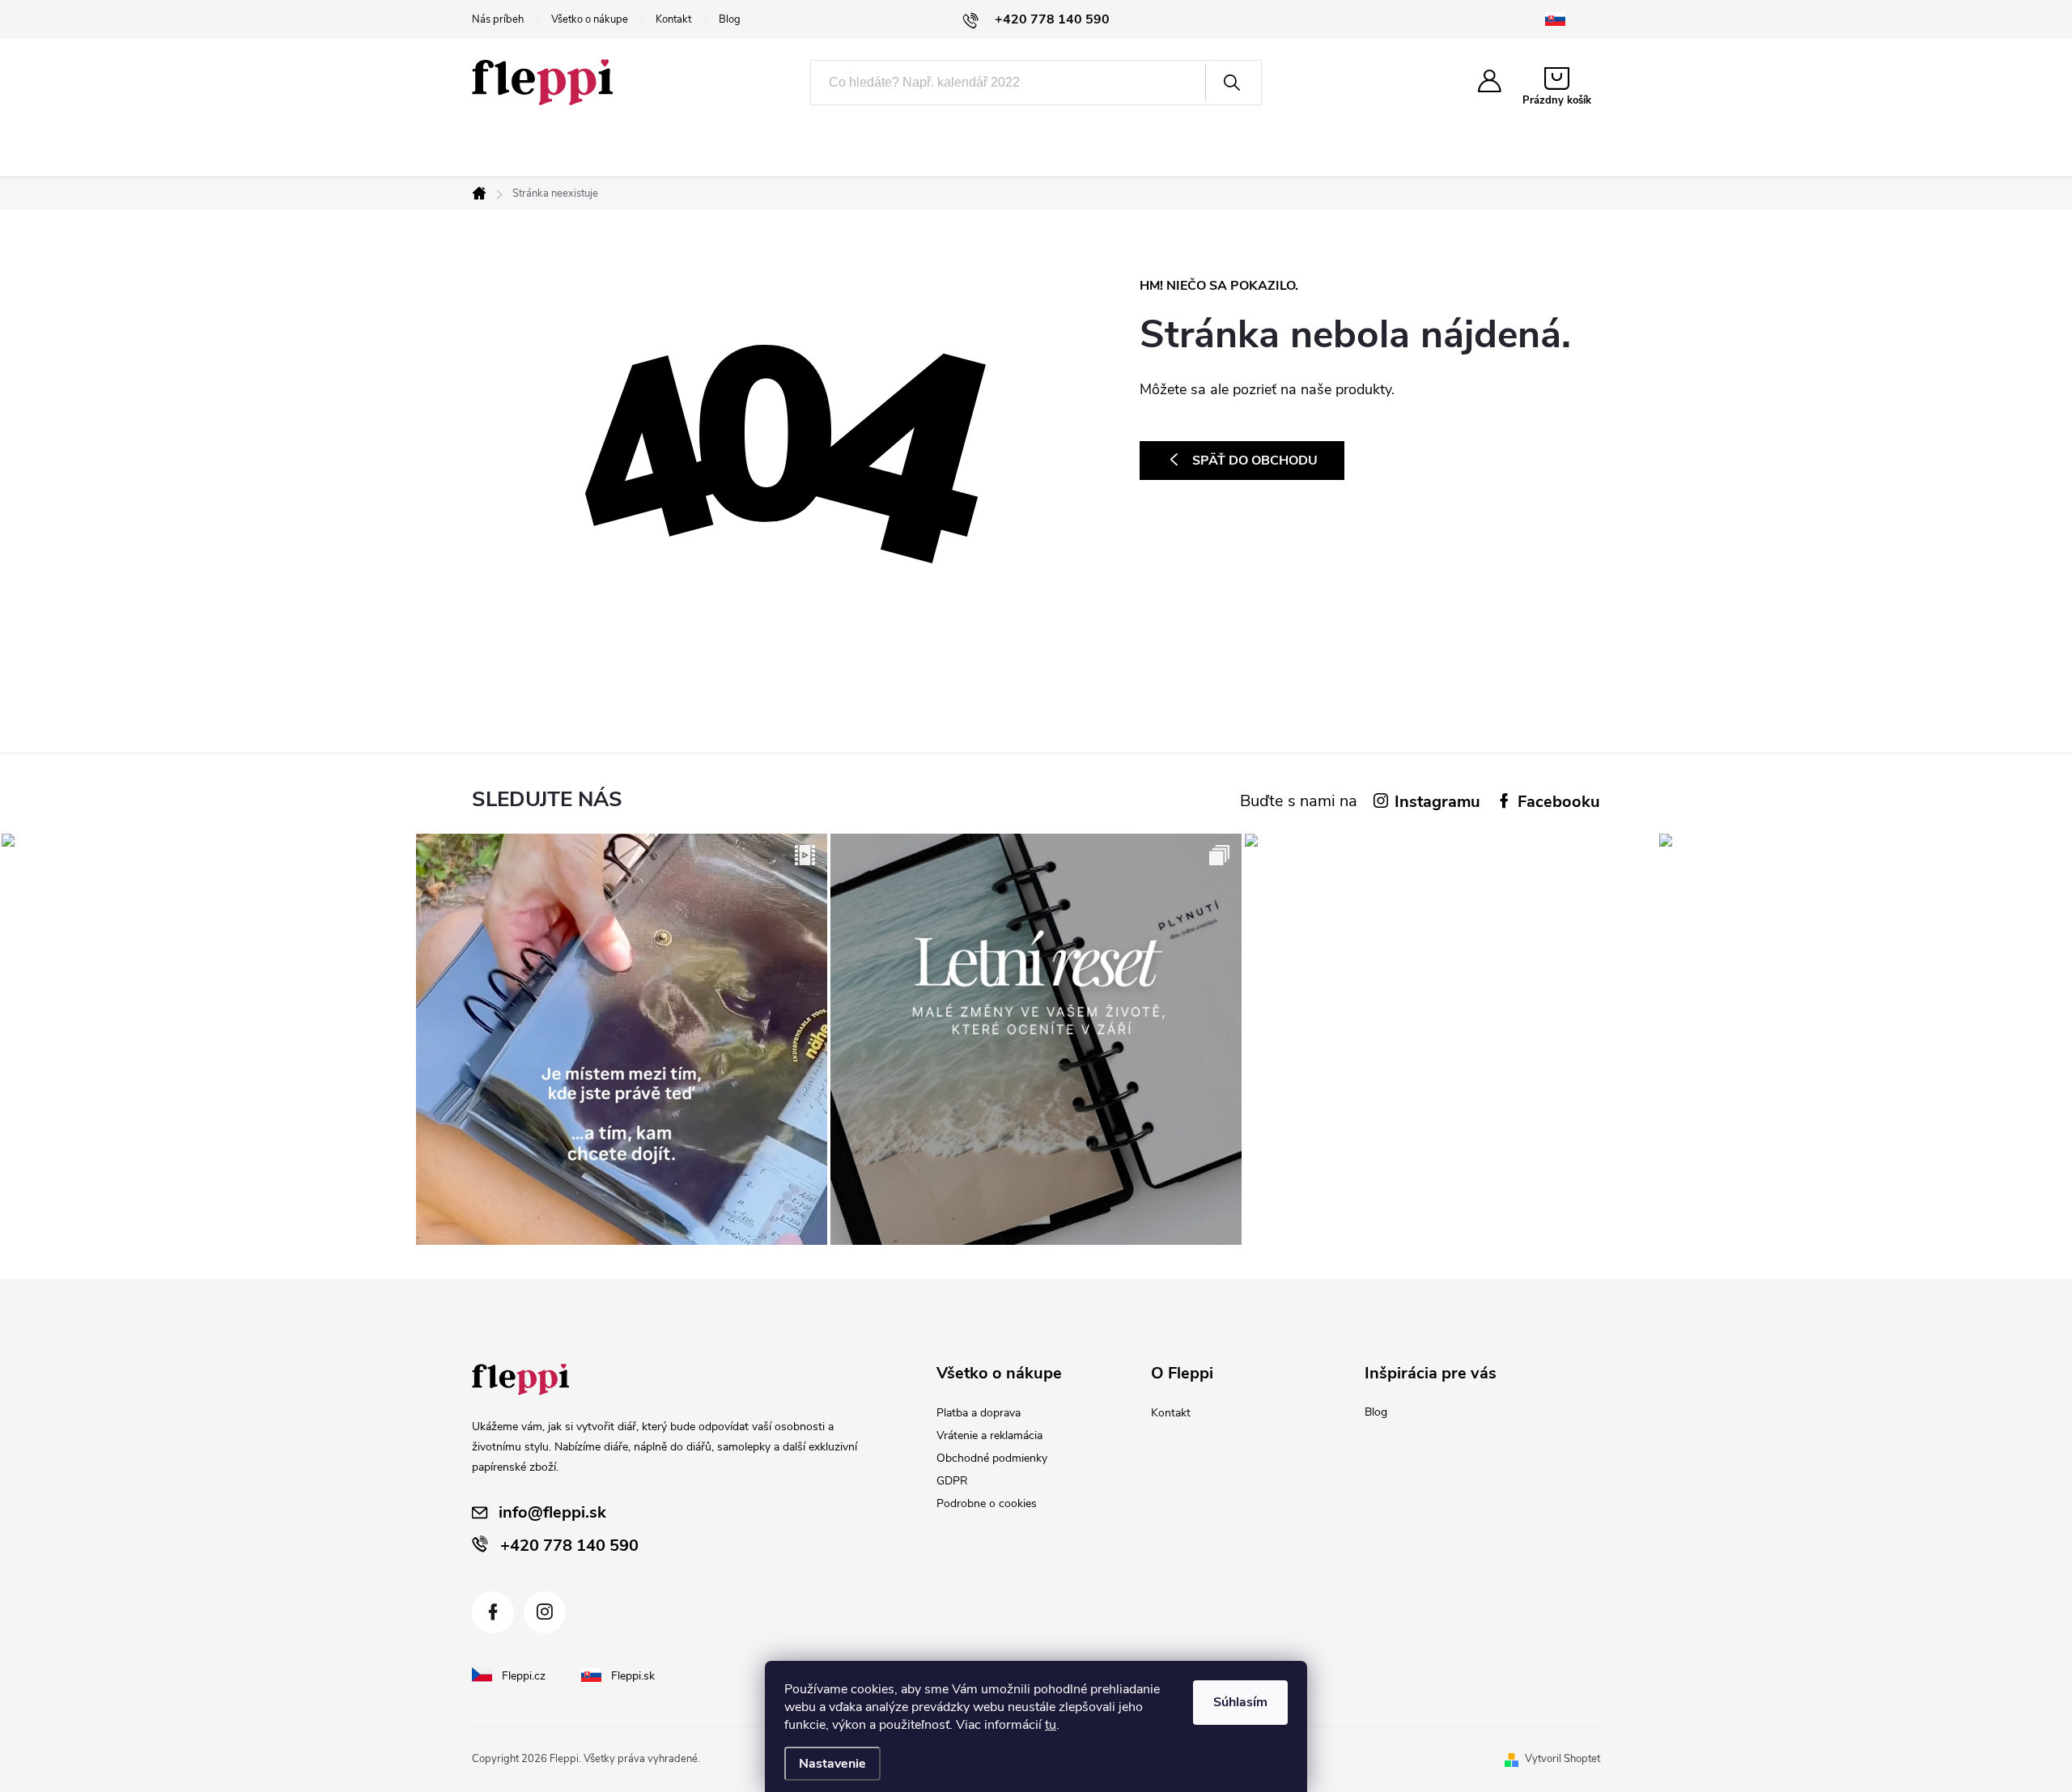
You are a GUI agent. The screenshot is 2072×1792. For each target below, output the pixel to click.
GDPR (952, 1481)
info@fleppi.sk (552, 1512)
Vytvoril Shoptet (1562, 1759)
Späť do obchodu (1255, 461)
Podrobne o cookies (987, 1503)
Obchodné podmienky (992, 1458)
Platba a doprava (979, 1413)
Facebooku (1559, 802)
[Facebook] (493, 1612)
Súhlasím (1240, 1702)
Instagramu (1437, 802)
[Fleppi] (520, 1380)
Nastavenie (832, 1764)
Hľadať (1232, 83)
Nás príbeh (498, 19)
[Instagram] (545, 1612)
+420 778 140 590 (569, 1546)
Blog (730, 19)
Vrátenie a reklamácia (989, 1435)
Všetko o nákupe (590, 19)
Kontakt (673, 19)
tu (1051, 1725)
